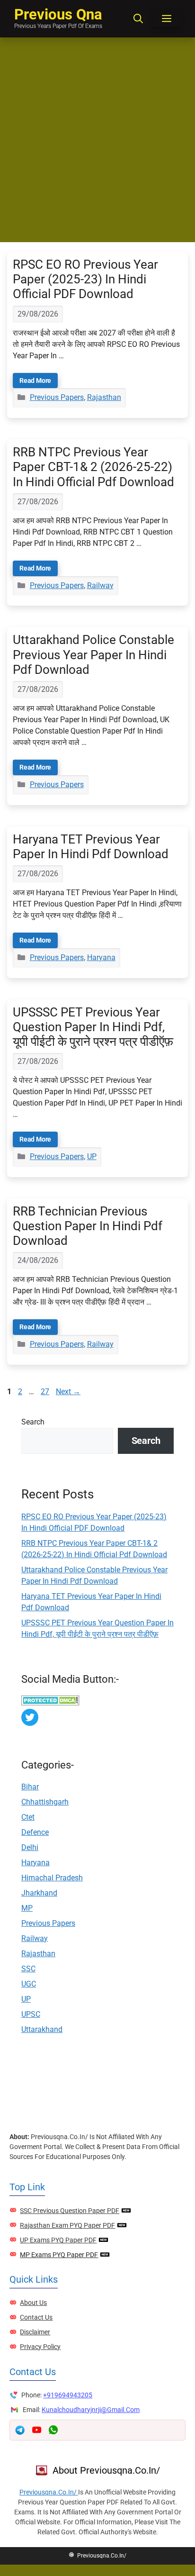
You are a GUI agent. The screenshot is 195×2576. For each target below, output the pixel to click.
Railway (100, 585)
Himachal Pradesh (52, 1878)
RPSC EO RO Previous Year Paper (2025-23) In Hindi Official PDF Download (85, 279)
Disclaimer (35, 2332)
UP (92, 1156)
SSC (28, 1969)
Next (68, 1392)
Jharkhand (39, 1893)
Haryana (101, 957)
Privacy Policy (40, 2347)
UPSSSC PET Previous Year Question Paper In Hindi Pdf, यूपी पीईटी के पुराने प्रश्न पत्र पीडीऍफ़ (93, 1027)
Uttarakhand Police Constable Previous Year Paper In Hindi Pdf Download (93, 654)
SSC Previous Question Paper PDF (70, 2211)
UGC (29, 1984)
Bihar (30, 1787)
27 (46, 1392)
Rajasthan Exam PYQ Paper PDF (67, 2225)
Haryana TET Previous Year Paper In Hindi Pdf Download (91, 847)
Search (33, 1422)
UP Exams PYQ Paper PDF (58, 2240)
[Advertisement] (97, 140)
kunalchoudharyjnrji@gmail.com (91, 2410)
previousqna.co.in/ (49, 2492)
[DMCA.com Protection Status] (50, 1703)
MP (27, 1908)
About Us (33, 2303)
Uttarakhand (42, 2029)
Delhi (30, 1847)
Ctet (28, 1817)
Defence (35, 1832)
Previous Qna (58, 14)
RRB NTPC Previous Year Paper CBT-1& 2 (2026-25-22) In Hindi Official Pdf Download (93, 467)
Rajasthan (104, 397)
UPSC (31, 2014)
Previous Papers (57, 397)
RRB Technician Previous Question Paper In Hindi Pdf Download (88, 1226)
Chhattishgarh (45, 1802)
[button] (138, 19)
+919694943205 (68, 2395)
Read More (35, 381)
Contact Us (36, 2317)
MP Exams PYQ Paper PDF (59, 2255)
